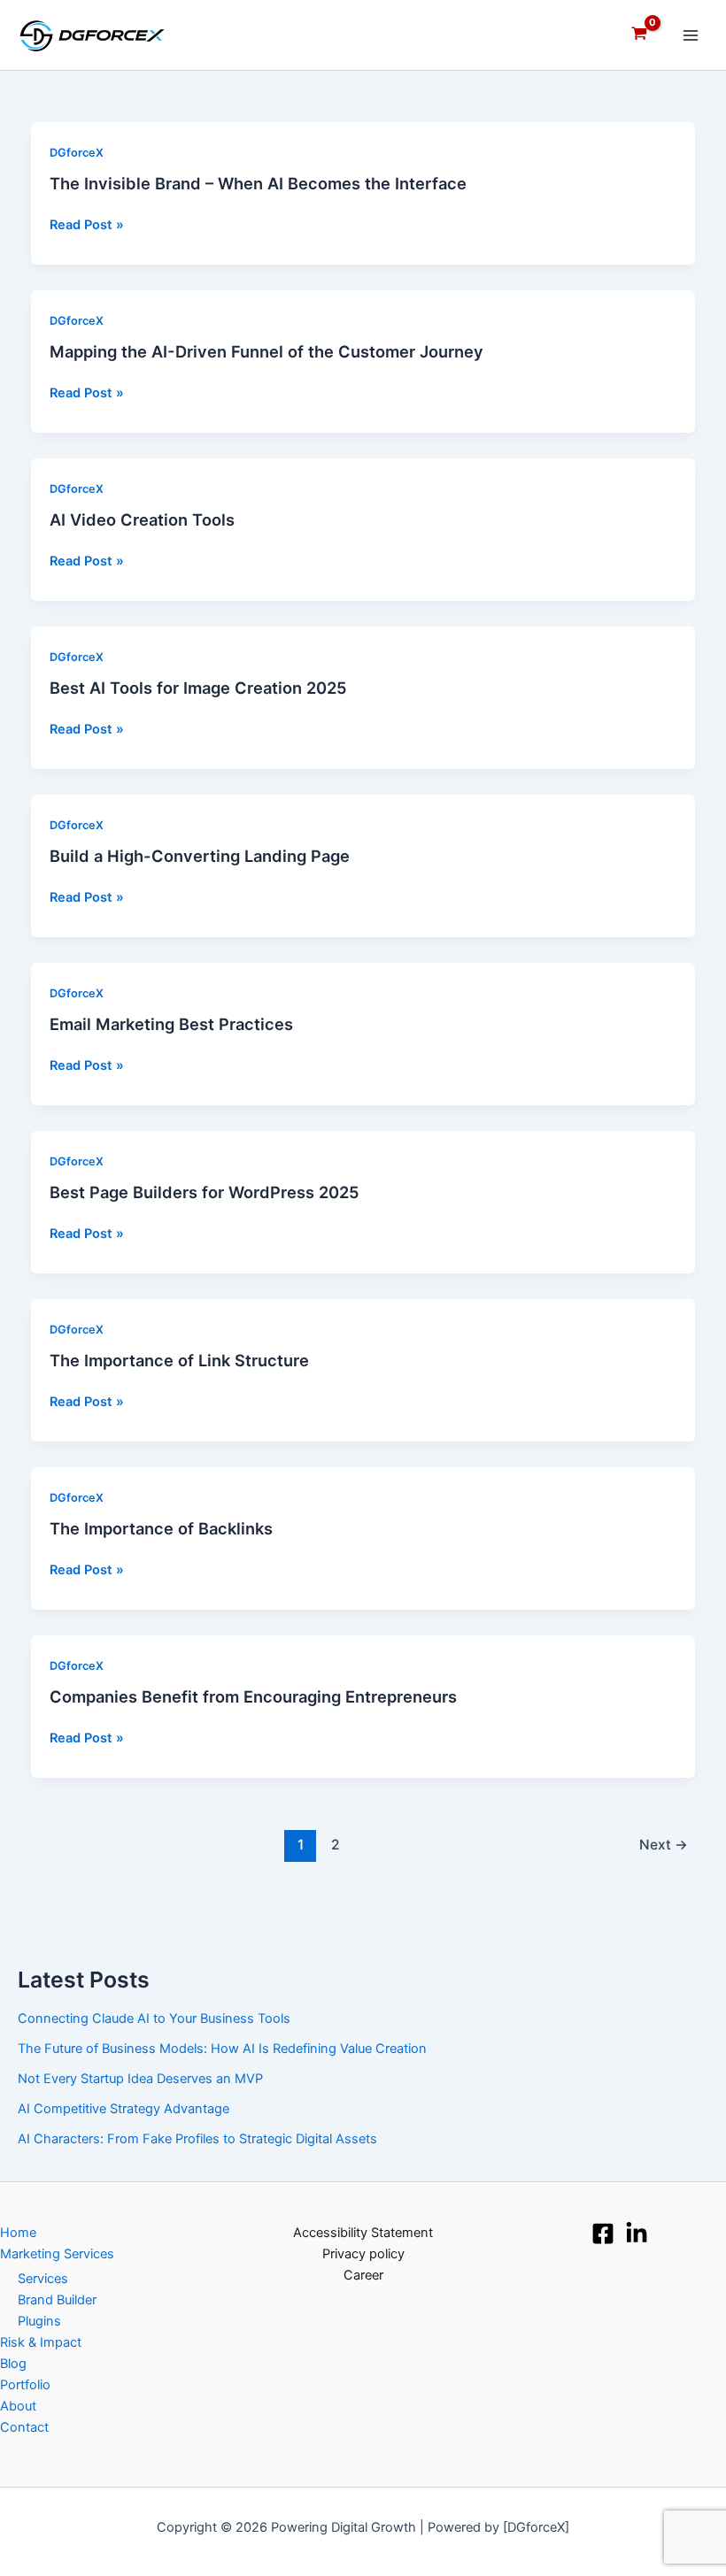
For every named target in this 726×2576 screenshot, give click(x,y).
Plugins (39, 2321)
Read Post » (87, 225)
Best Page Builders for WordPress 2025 (205, 1192)
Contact (24, 2427)
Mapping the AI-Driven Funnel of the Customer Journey (266, 351)
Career (363, 2275)
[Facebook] (603, 2234)
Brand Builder (57, 2300)
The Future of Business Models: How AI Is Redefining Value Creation (222, 2049)
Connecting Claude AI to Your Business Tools (154, 2019)
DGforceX (77, 153)
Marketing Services (57, 2254)
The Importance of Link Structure (179, 1360)
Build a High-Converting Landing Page (200, 856)
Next (664, 1845)
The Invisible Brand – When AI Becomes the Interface (258, 183)
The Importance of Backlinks (161, 1528)
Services (43, 2279)
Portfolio (25, 2385)
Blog (13, 2364)
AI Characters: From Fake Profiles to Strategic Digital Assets (197, 2139)
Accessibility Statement (363, 2233)
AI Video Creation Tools (142, 519)
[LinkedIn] (637, 2234)
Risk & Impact (41, 2342)
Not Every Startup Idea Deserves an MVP (140, 2079)
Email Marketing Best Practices (171, 1024)
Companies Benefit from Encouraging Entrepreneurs (253, 1696)
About (18, 2406)
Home (18, 2233)
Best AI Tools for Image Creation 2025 (198, 688)
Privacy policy (363, 2254)
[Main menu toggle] (691, 35)
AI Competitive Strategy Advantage (124, 2109)
